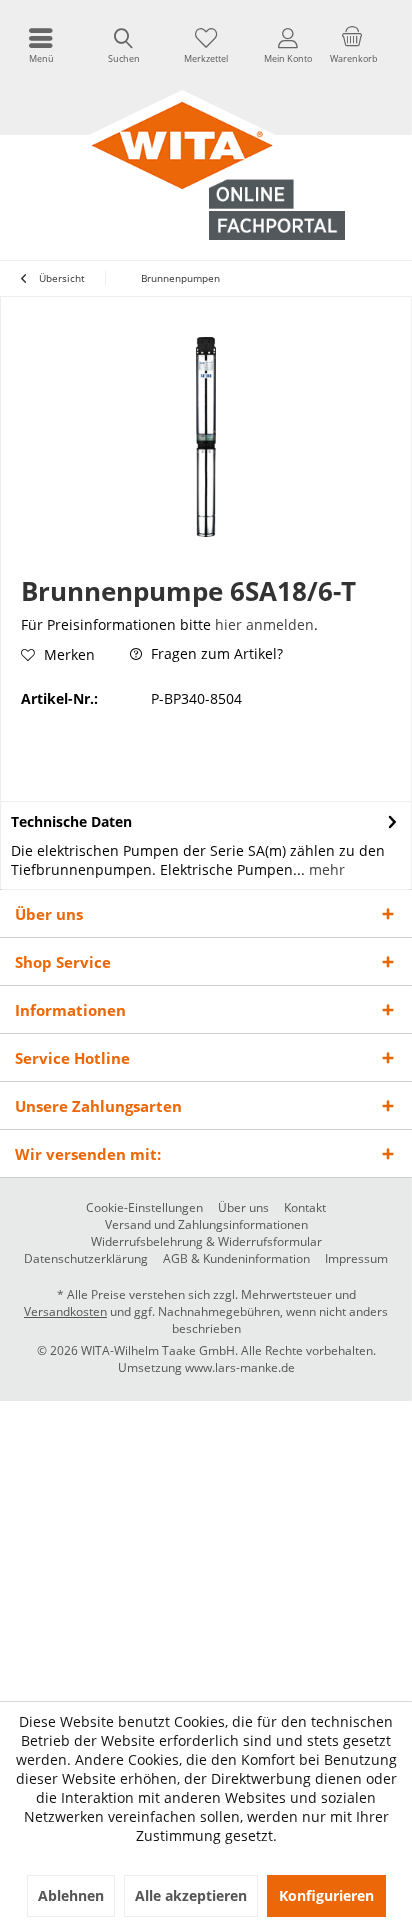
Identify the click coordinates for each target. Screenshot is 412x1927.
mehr (325, 869)
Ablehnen (71, 1895)
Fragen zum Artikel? (215, 653)
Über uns (243, 1208)
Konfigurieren (326, 1895)
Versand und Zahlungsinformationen (206, 1225)
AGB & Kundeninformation (236, 1259)
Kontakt (305, 1208)
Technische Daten (71, 821)
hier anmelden (264, 624)
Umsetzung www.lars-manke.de (206, 1367)
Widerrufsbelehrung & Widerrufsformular (206, 1242)
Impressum (356, 1259)
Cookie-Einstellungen (144, 1208)
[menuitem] (41, 45)
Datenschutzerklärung (86, 1259)
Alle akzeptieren (191, 1895)
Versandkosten (65, 1311)
